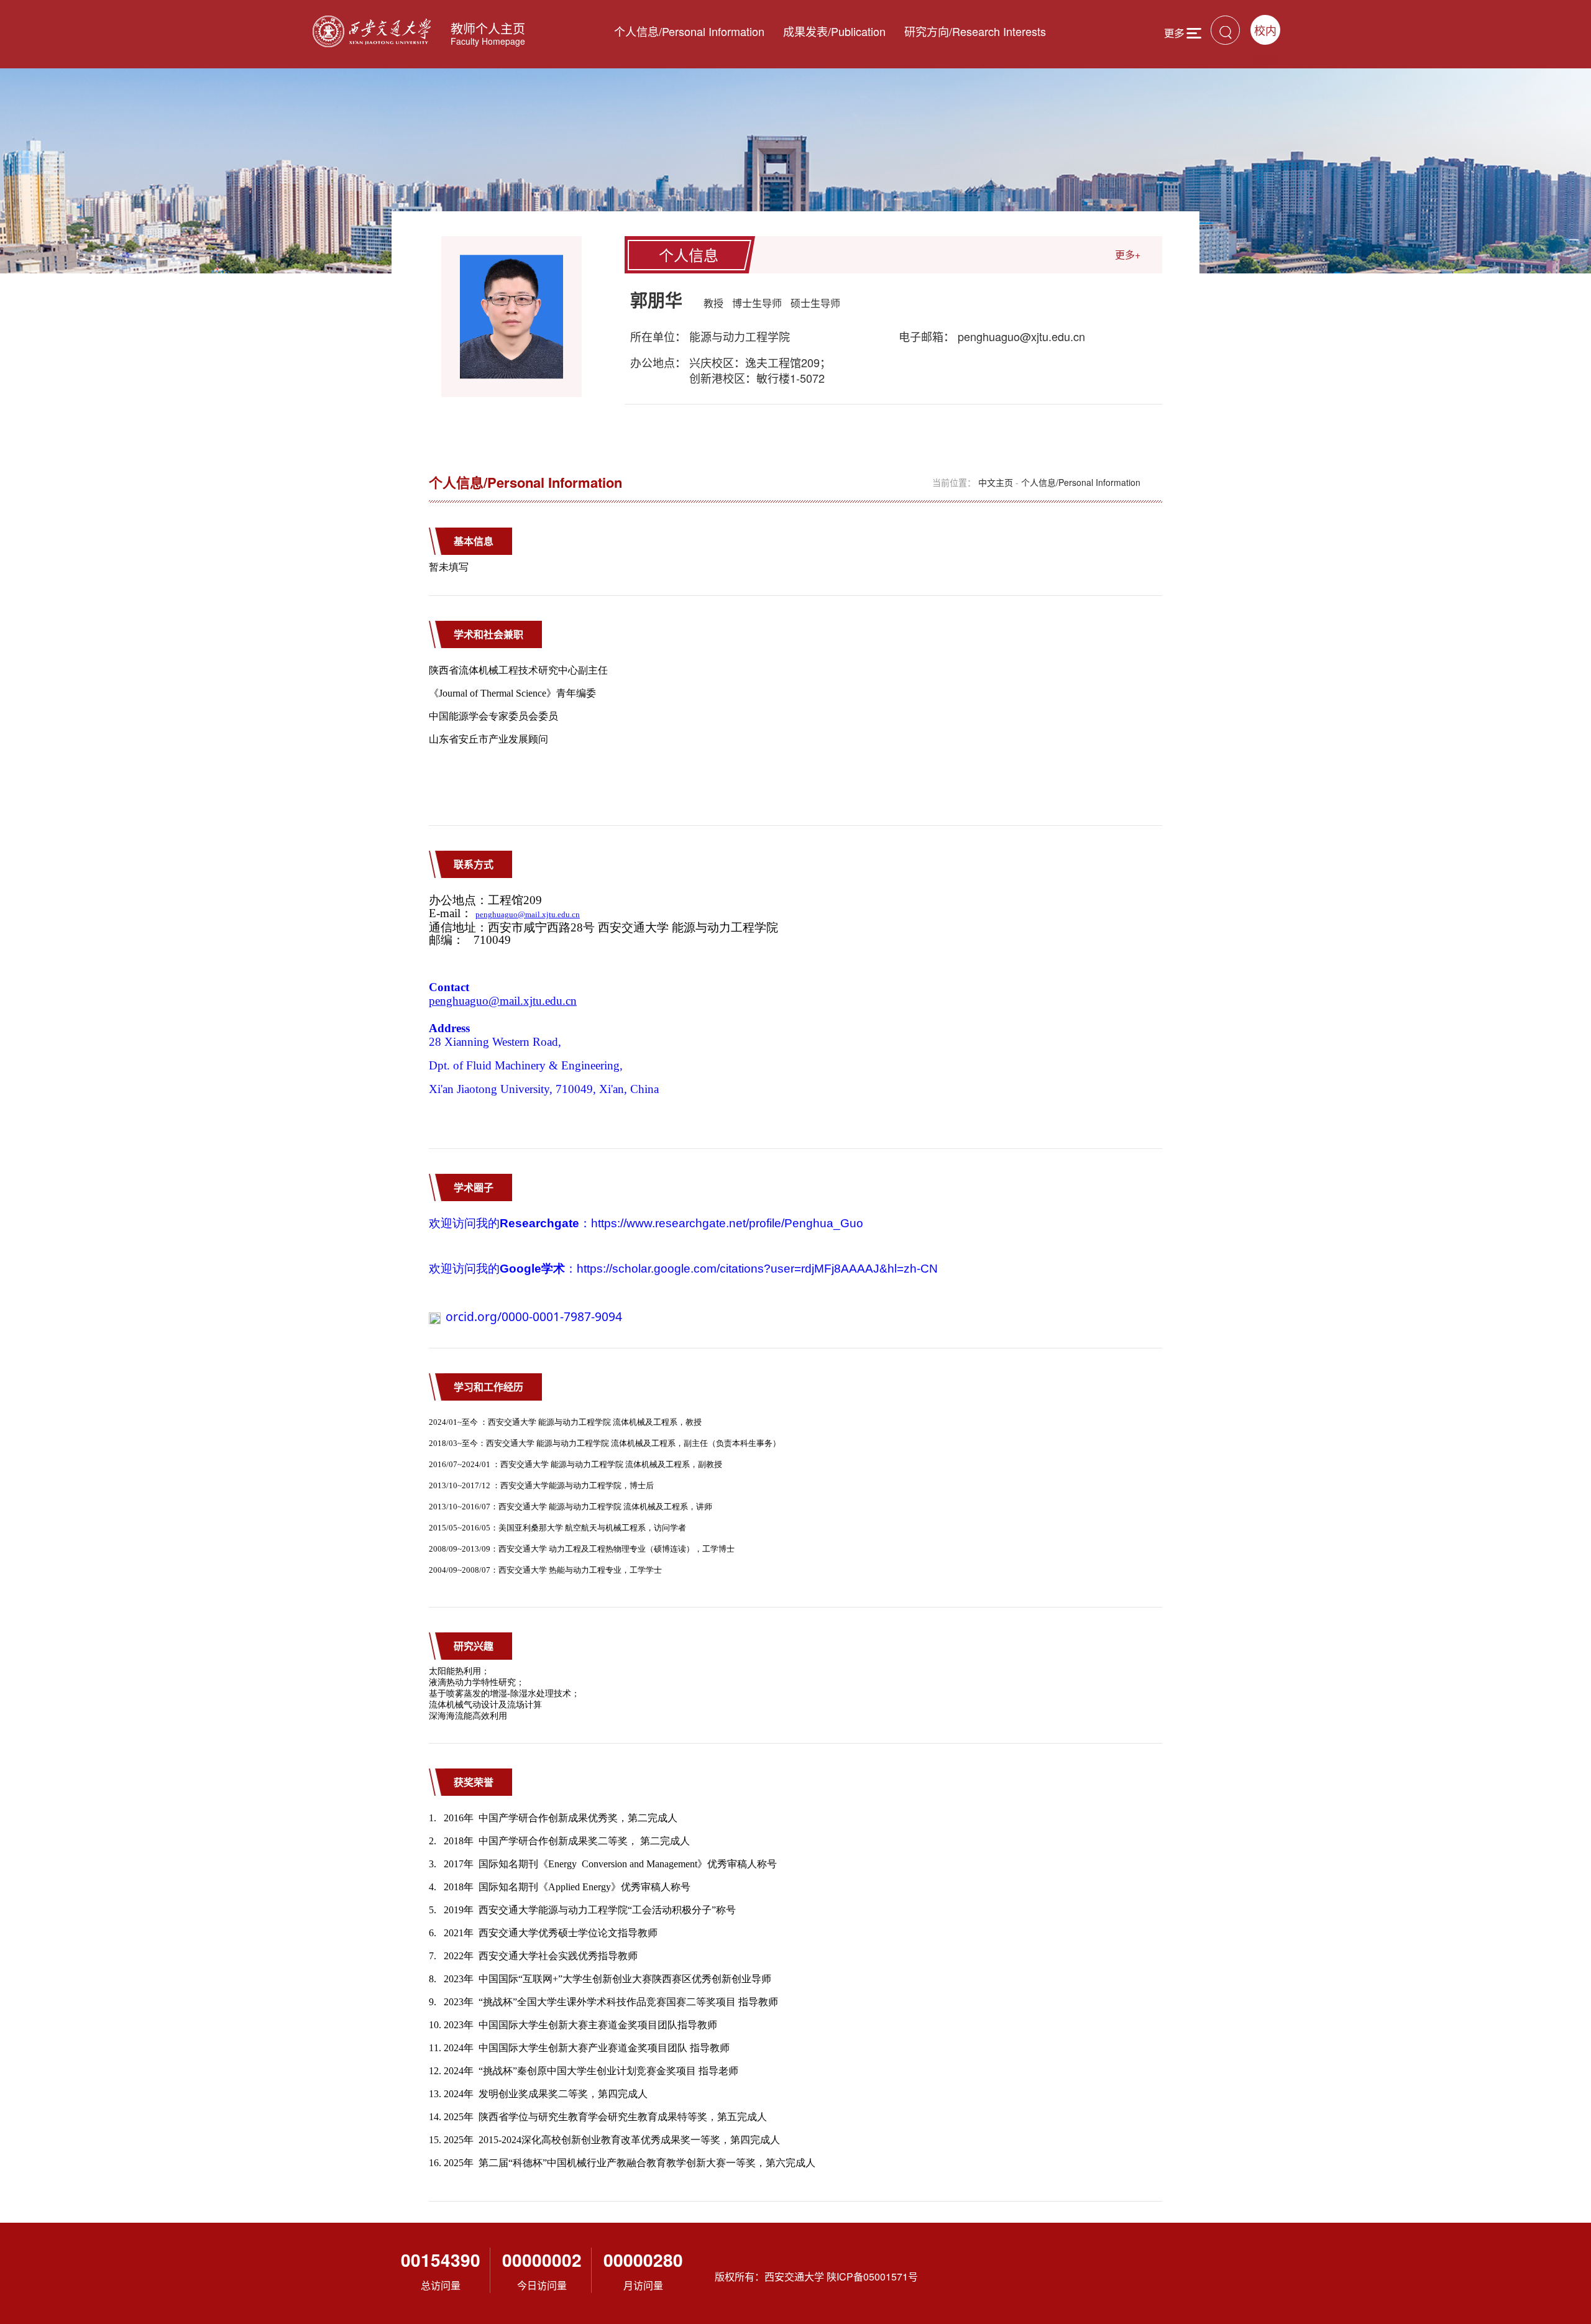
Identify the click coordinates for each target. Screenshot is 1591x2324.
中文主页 (996, 482)
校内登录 (1265, 33)
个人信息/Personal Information (689, 31)
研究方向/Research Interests (975, 31)
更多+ (1128, 254)
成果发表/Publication (834, 31)
